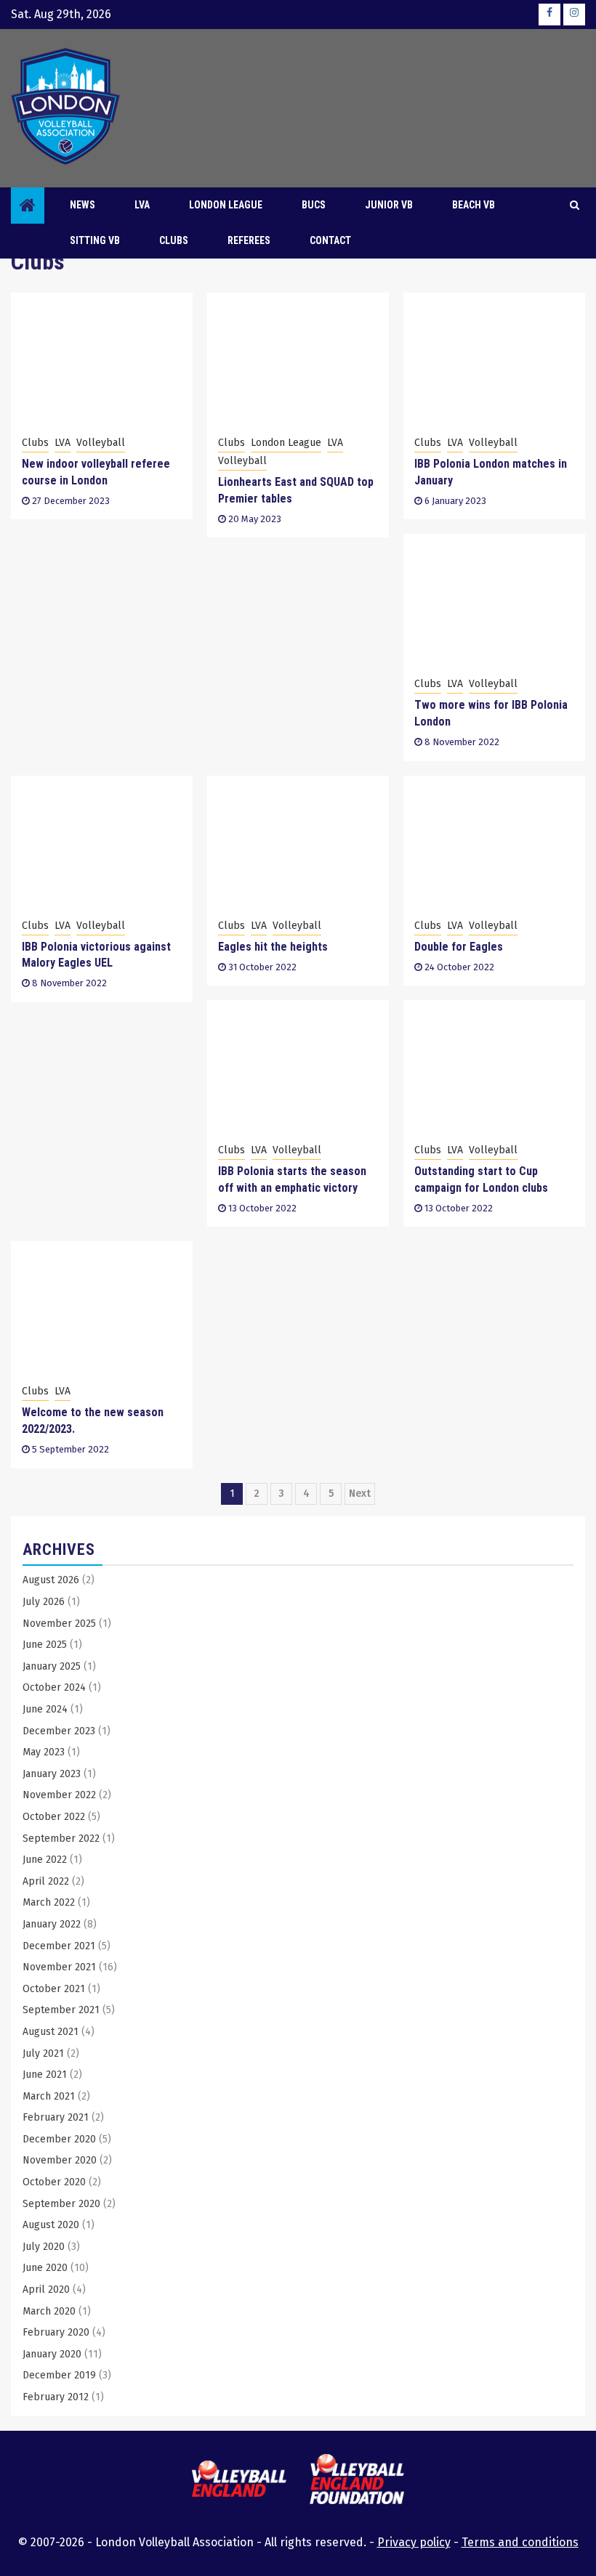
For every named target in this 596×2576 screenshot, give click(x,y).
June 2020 (45, 2268)
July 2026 (44, 1602)
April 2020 (46, 2289)
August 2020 (51, 2225)
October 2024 (54, 1687)
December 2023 (59, 1731)
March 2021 (49, 2096)
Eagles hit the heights (273, 947)
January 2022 (52, 1924)
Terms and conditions (520, 2542)
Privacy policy (414, 2542)
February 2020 (56, 2332)
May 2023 (44, 1752)
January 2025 (52, 1666)
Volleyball (101, 443)
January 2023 (52, 1774)
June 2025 (45, 1645)
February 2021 (56, 2117)
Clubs (174, 240)
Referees (249, 240)
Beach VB (474, 205)
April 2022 (46, 1881)
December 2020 (59, 2139)
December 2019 (59, 2375)
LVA (63, 443)
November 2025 (59, 1624)
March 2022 (49, 1902)
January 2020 (52, 2354)
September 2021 (61, 2010)
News (82, 205)
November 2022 (59, 1795)
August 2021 (51, 2032)
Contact (330, 240)
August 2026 (51, 1580)
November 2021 (59, 1967)
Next (360, 1494)
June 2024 (45, 1709)
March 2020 (49, 2311)
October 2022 (54, 1817)
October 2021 (54, 1989)
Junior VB (389, 205)
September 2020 (61, 2204)
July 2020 (44, 2247)
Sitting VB (95, 240)
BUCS (314, 205)
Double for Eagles (459, 947)
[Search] (575, 206)
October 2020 (54, 2182)
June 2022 (45, 1860)
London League (226, 205)
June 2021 (45, 2075)
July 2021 (43, 2053)
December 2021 (59, 1946)
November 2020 (60, 2160)
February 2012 (56, 2397)
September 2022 (61, 1838)
